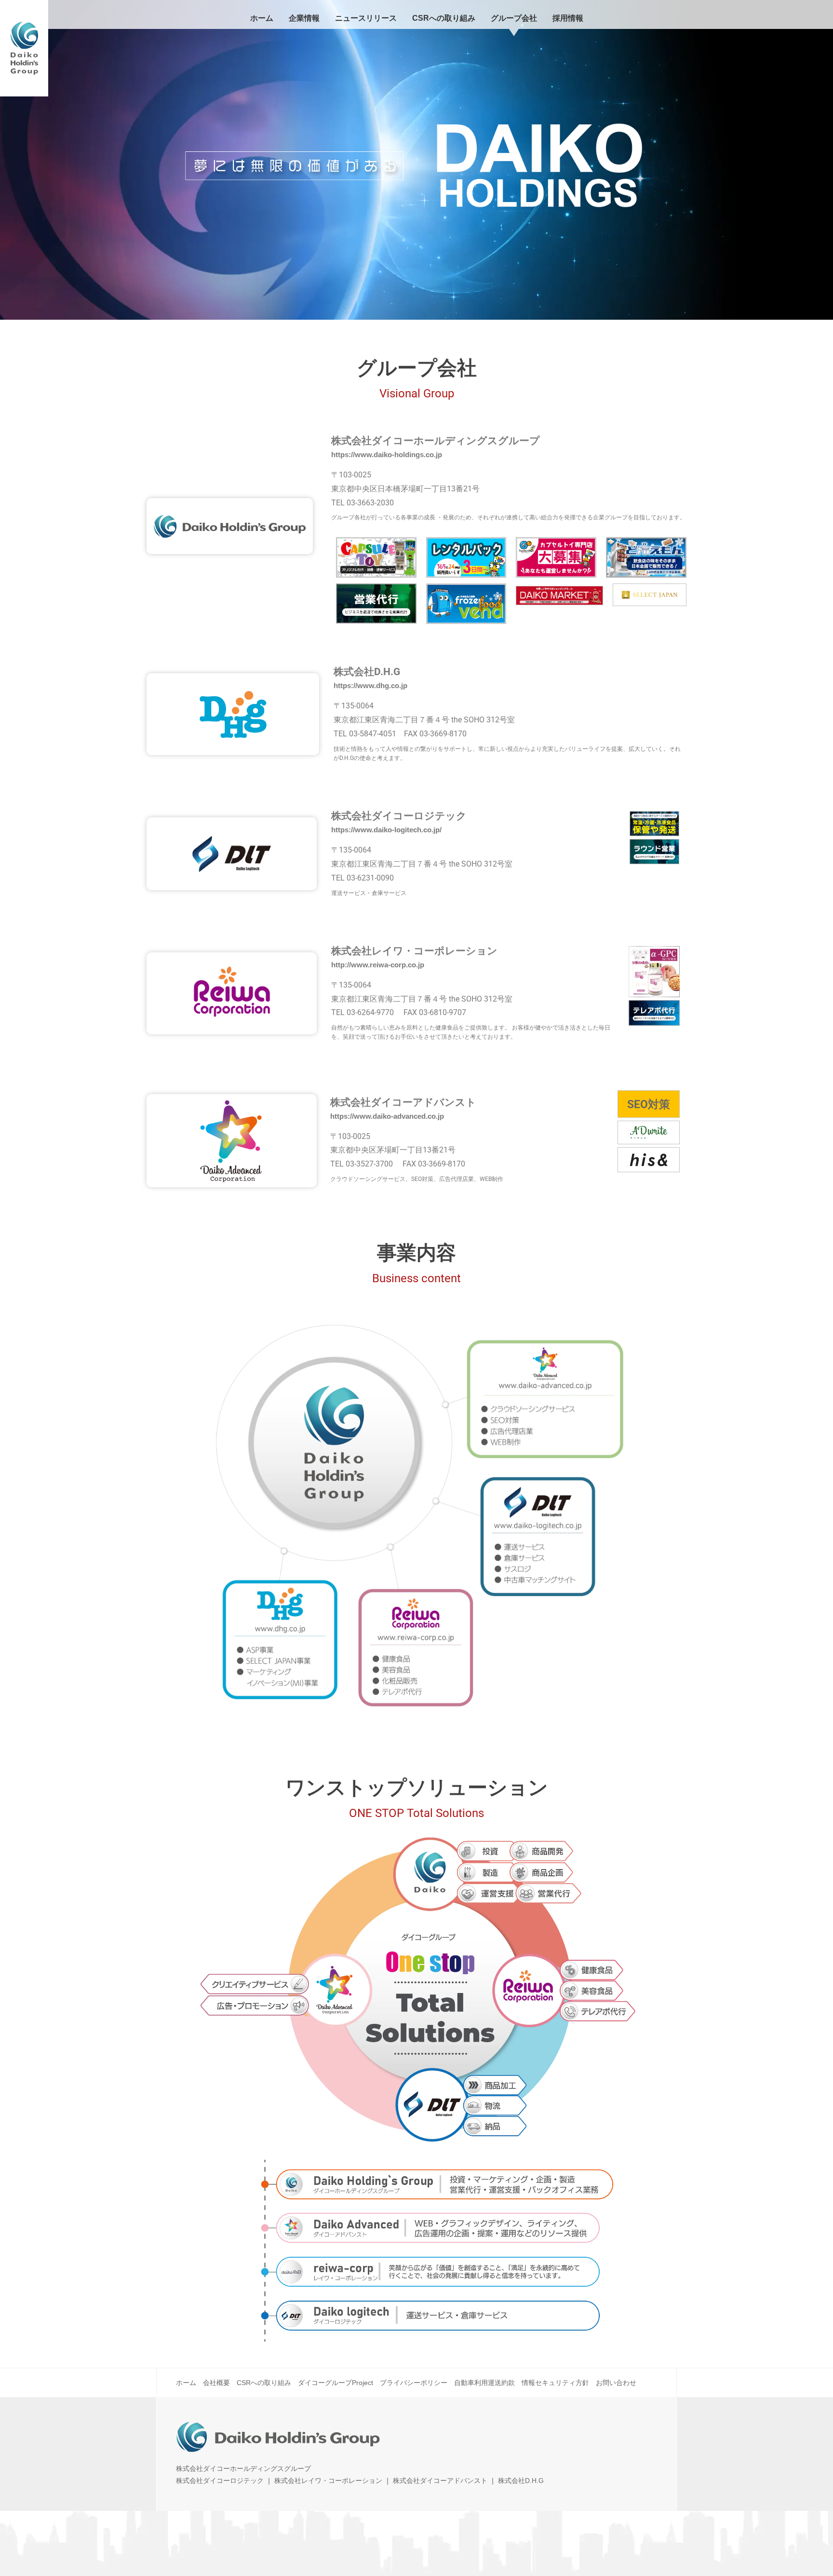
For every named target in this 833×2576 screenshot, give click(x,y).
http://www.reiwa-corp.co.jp (378, 965)
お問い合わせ (616, 2383)
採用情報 (568, 18)
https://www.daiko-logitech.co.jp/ (386, 830)
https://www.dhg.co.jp (370, 685)
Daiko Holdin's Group (24, 48)
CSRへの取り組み (444, 18)
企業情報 (304, 18)
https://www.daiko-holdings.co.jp (387, 454)
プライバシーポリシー (414, 2383)
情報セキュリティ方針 (555, 2383)
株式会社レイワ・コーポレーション (328, 2481)
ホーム (262, 18)
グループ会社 (514, 18)
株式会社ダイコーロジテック (220, 2481)
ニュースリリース (366, 18)
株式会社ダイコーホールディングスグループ (243, 2468)
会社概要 (216, 2383)
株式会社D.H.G (521, 2481)
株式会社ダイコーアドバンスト (440, 2481)
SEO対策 (649, 1105)
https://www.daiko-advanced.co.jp (387, 1116)
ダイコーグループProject (336, 2383)
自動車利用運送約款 (484, 2383)
